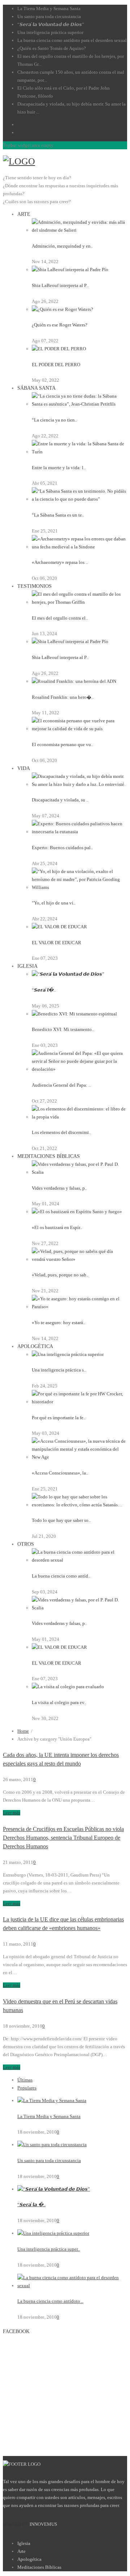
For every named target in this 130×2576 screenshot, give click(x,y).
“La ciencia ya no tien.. (54, 420)
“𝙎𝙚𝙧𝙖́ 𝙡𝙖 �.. (31, 2205)
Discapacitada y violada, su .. (60, 800)
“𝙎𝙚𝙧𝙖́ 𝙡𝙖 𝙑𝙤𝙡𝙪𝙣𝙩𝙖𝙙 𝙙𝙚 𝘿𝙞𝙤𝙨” (51, 24)
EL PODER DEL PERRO (56, 365)
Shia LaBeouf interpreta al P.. (60, 285)
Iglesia (24, 2543)
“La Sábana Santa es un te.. (58, 515)
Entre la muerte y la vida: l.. (59, 468)
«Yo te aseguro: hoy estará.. (58, 1323)
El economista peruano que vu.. (62, 744)
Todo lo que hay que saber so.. (61, 1520)
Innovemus (43, 2524)
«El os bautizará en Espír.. (57, 1227)
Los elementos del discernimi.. (61, 1132)
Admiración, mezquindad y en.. (62, 246)
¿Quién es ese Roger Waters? (60, 325)
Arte (21, 2551)
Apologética (29, 2559)
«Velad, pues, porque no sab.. (60, 1275)
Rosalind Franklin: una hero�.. (63, 697)
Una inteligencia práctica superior (50, 32)
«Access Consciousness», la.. (60, 1473)
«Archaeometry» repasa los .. (60, 562)
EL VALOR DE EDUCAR (57, 943)
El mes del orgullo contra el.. (60, 618)
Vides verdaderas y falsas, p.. (59, 1188)
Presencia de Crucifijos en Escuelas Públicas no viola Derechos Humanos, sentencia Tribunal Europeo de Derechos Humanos (63, 1838)
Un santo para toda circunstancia (49, 16)
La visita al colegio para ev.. (59, 1702)
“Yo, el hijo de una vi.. (54, 903)
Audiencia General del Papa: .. (61, 1085)
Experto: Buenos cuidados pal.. (62, 848)
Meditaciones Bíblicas (39, 2567)
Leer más (12, 1813)
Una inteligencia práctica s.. (59, 1370)
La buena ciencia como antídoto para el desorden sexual (72, 40)
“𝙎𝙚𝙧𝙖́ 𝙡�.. (44, 990)
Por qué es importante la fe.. (59, 1418)
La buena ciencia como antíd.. (61, 1576)
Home (23, 1731)
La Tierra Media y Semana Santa (49, 8)
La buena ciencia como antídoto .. (50, 2301)
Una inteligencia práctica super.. (49, 2249)
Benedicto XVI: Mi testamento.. (63, 1029)
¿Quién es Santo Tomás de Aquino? (52, 48)
